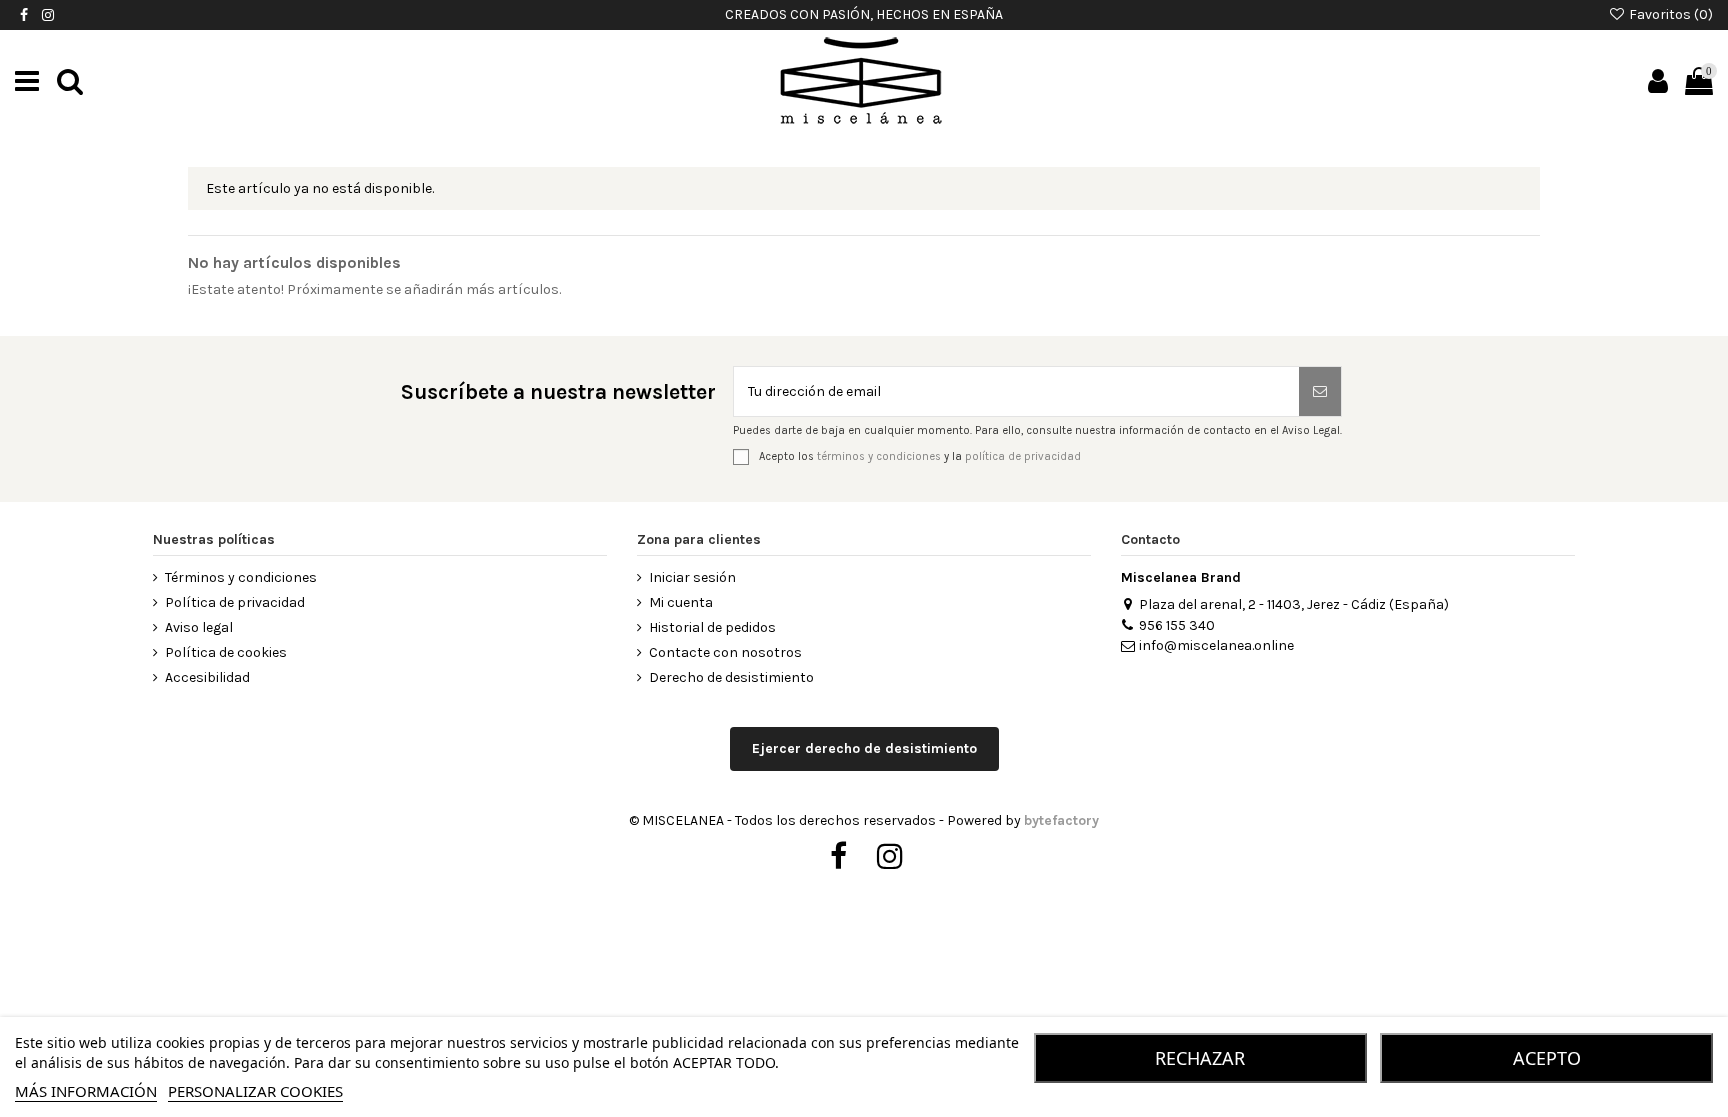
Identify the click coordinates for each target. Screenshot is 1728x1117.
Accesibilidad (207, 677)
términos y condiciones (879, 455)
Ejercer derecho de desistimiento (864, 748)
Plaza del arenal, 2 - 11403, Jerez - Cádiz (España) (1294, 604)
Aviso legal (199, 627)
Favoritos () (1669, 14)
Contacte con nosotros (725, 652)
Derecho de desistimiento (731, 677)
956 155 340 (1177, 625)
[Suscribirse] (1320, 391)
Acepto (1547, 1058)
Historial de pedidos (712, 627)
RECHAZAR (1200, 1058)
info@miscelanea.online (1216, 645)
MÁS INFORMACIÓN (86, 1091)
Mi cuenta (681, 602)
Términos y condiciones (241, 577)
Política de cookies (226, 652)
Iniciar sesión (692, 577)
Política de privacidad (235, 602)
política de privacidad (1023, 455)
